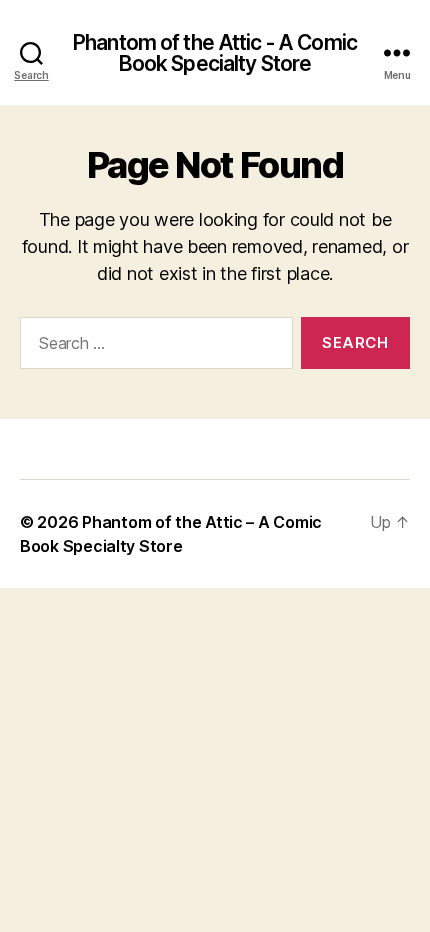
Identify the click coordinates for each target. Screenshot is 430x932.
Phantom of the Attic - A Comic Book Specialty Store (215, 53)
